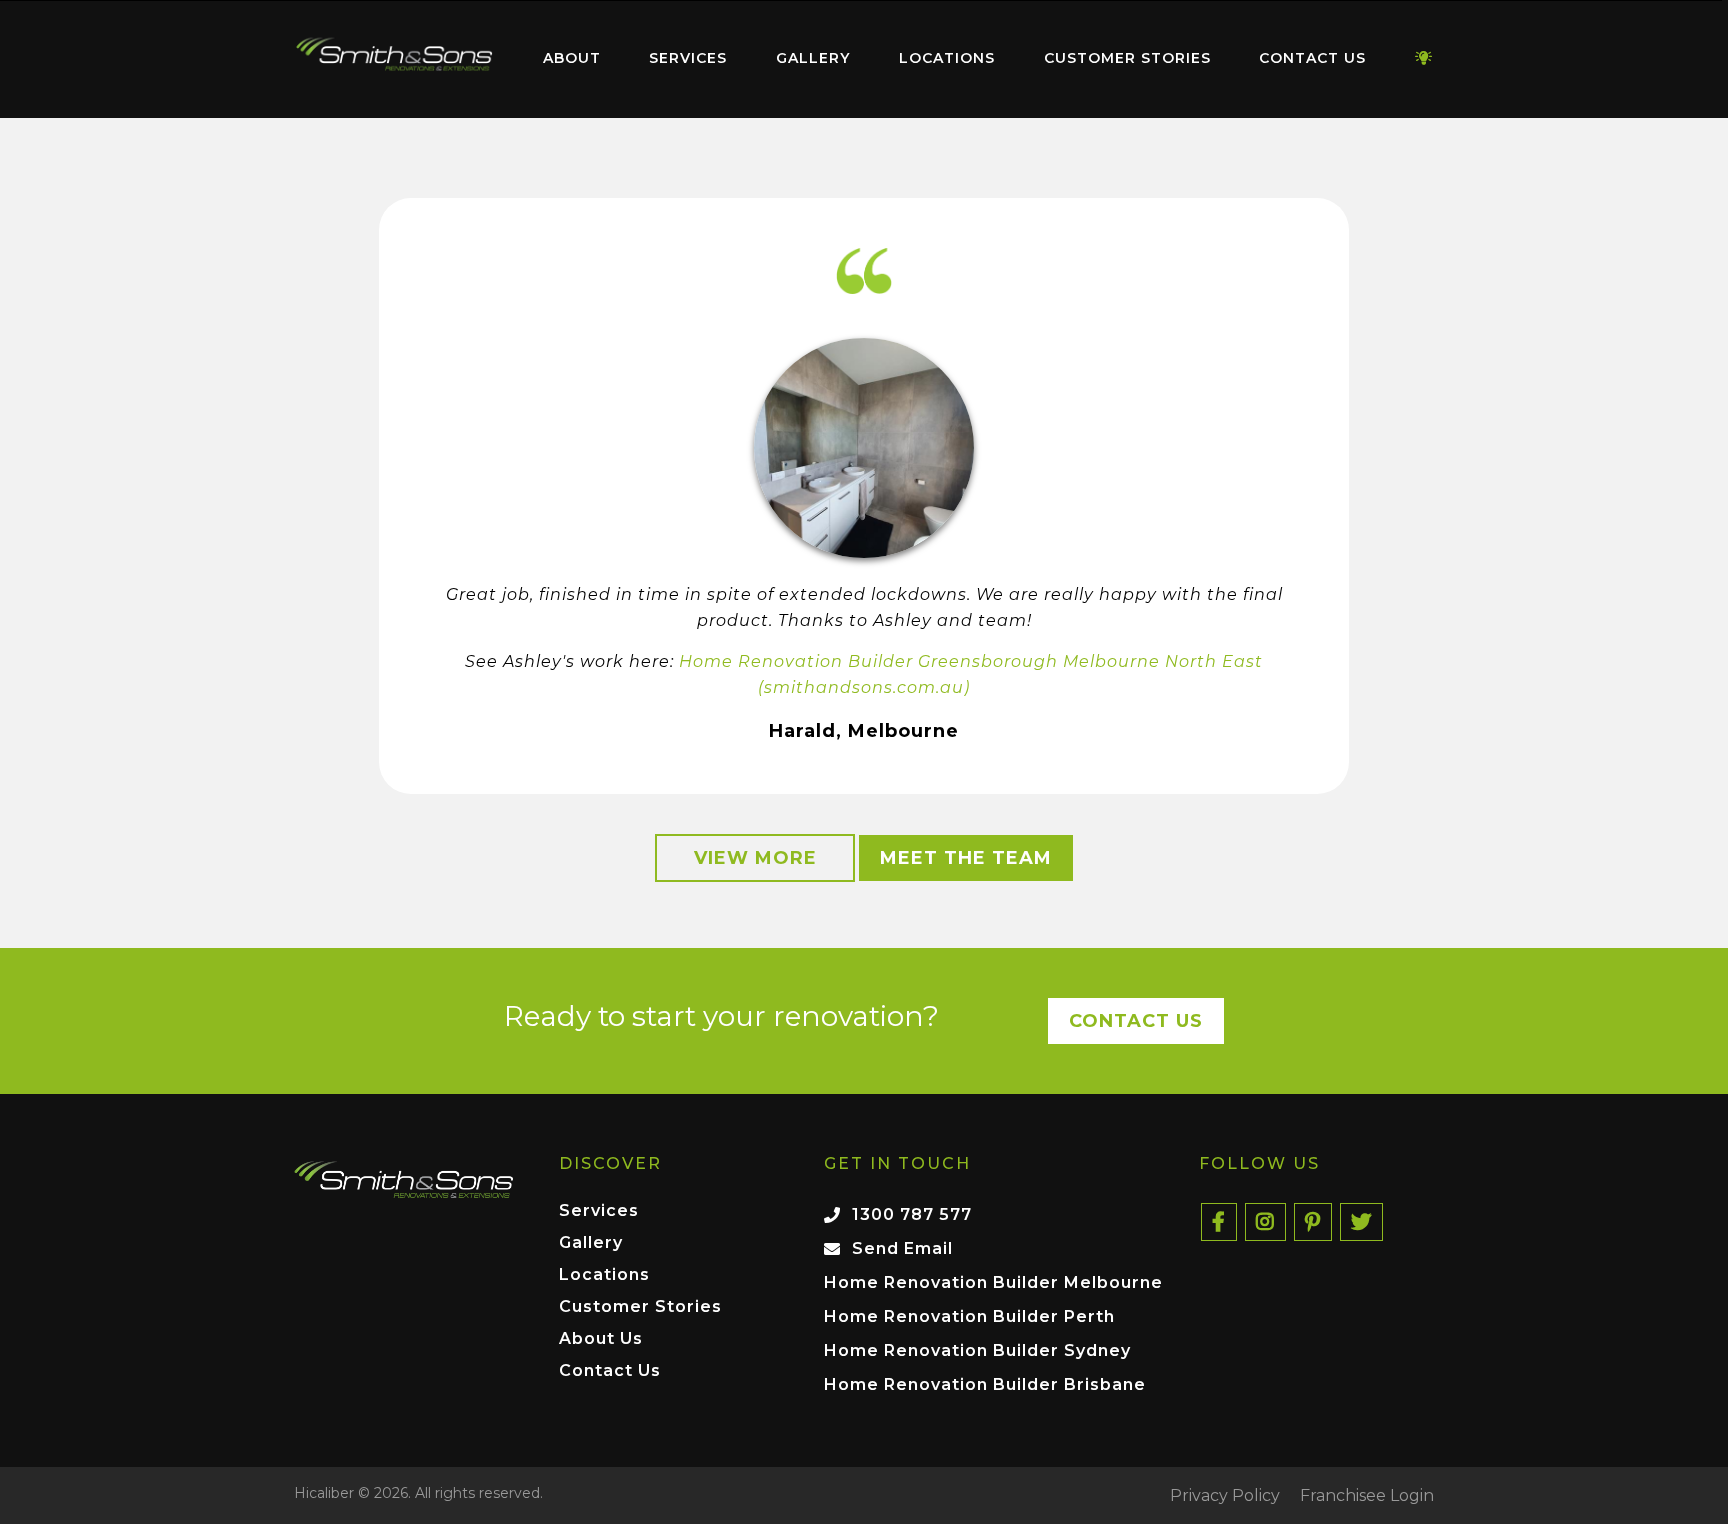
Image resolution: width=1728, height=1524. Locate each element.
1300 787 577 (912, 1214)
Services (688, 58)
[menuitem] (394, 59)
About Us (601, 1339)
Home (394, 54)
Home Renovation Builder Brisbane (985, 1384)
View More (755, 858)
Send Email (902, 1248)
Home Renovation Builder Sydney (977, 1350)
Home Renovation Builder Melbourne (993, 1282)
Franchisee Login (1367, 1496)
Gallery (813, 58)
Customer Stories (1127, 58)
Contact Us (1312, 58)
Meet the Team (966, 858)
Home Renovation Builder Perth (969, 1316)
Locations (947, 58)
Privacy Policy (1225, 1496)
